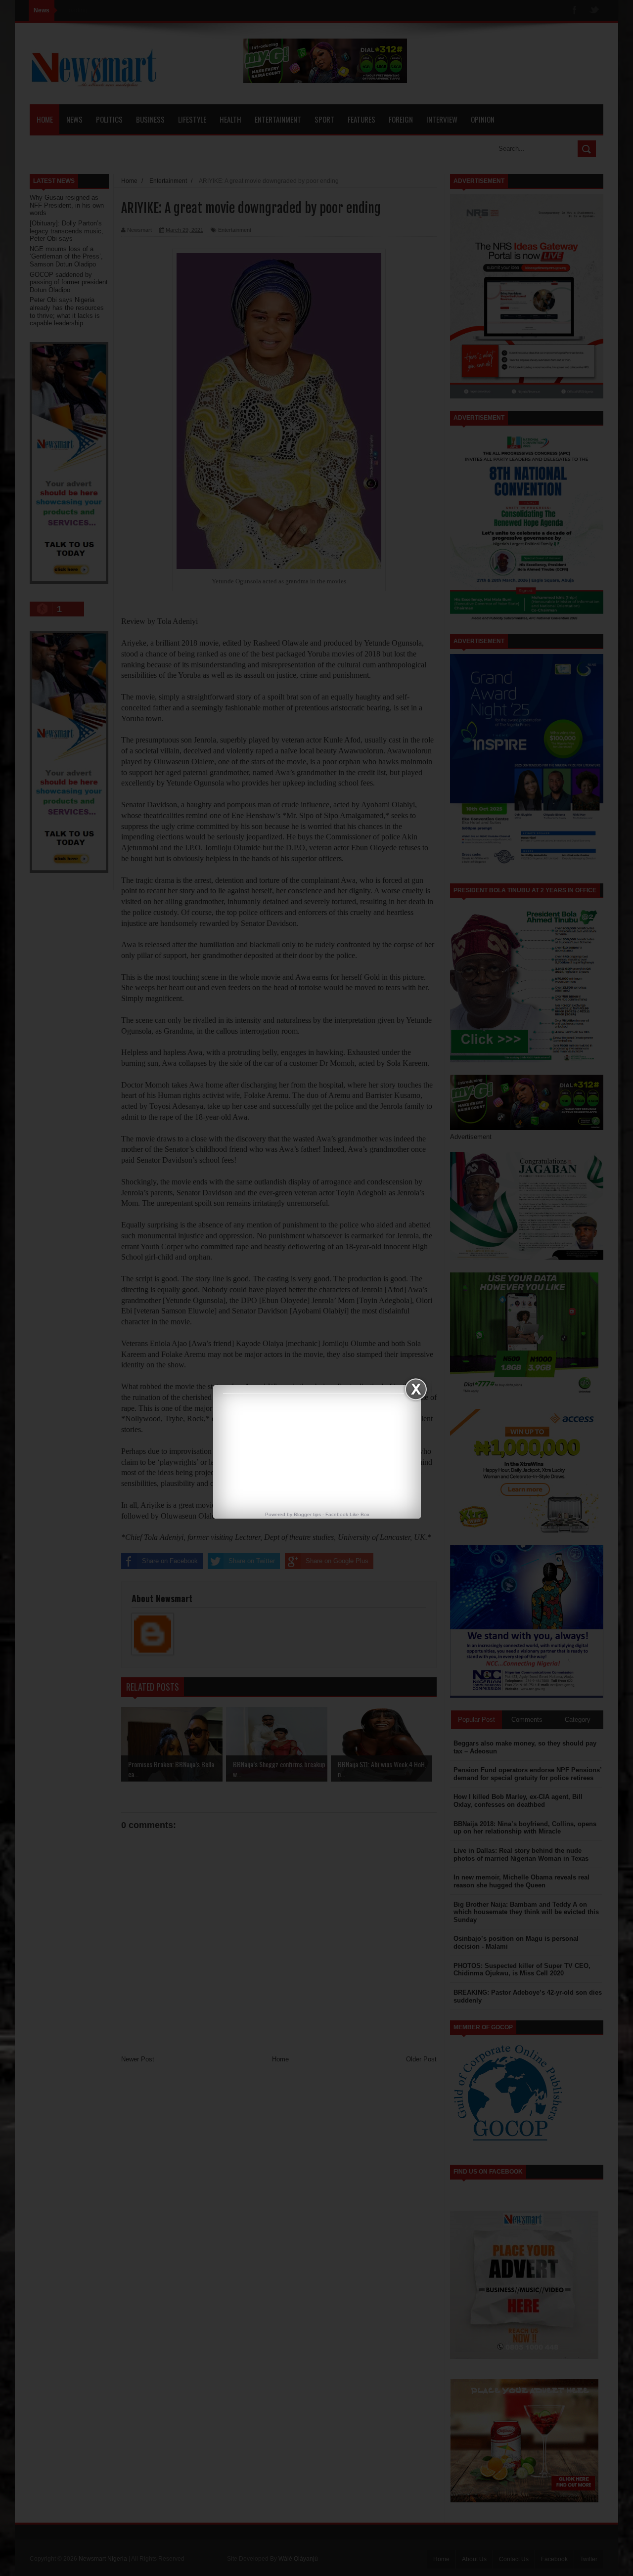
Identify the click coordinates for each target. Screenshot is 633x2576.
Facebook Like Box (347, 1514)
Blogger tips (307, 1514)
